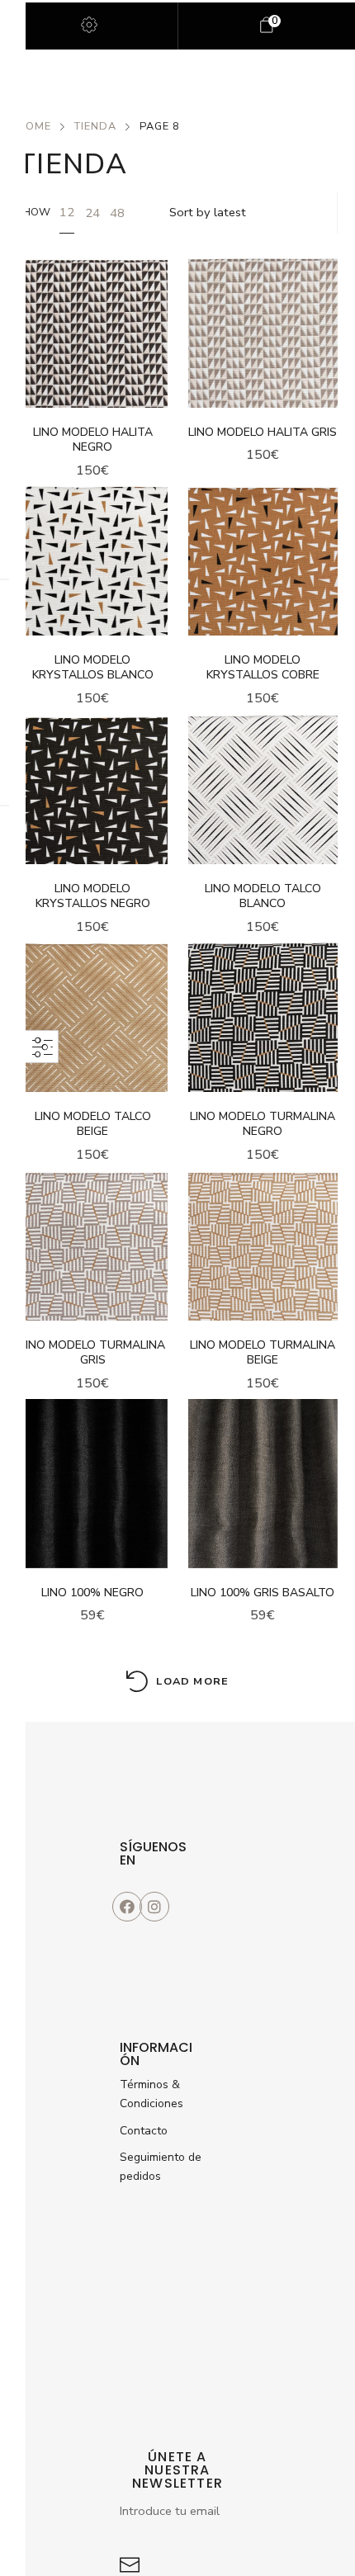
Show (34, 212)
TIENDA (95, 126)
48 (117, 213)
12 (67, 212)
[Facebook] (127, 1907)
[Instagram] (154, 1907)
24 (92, 213)
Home (34, 126)
